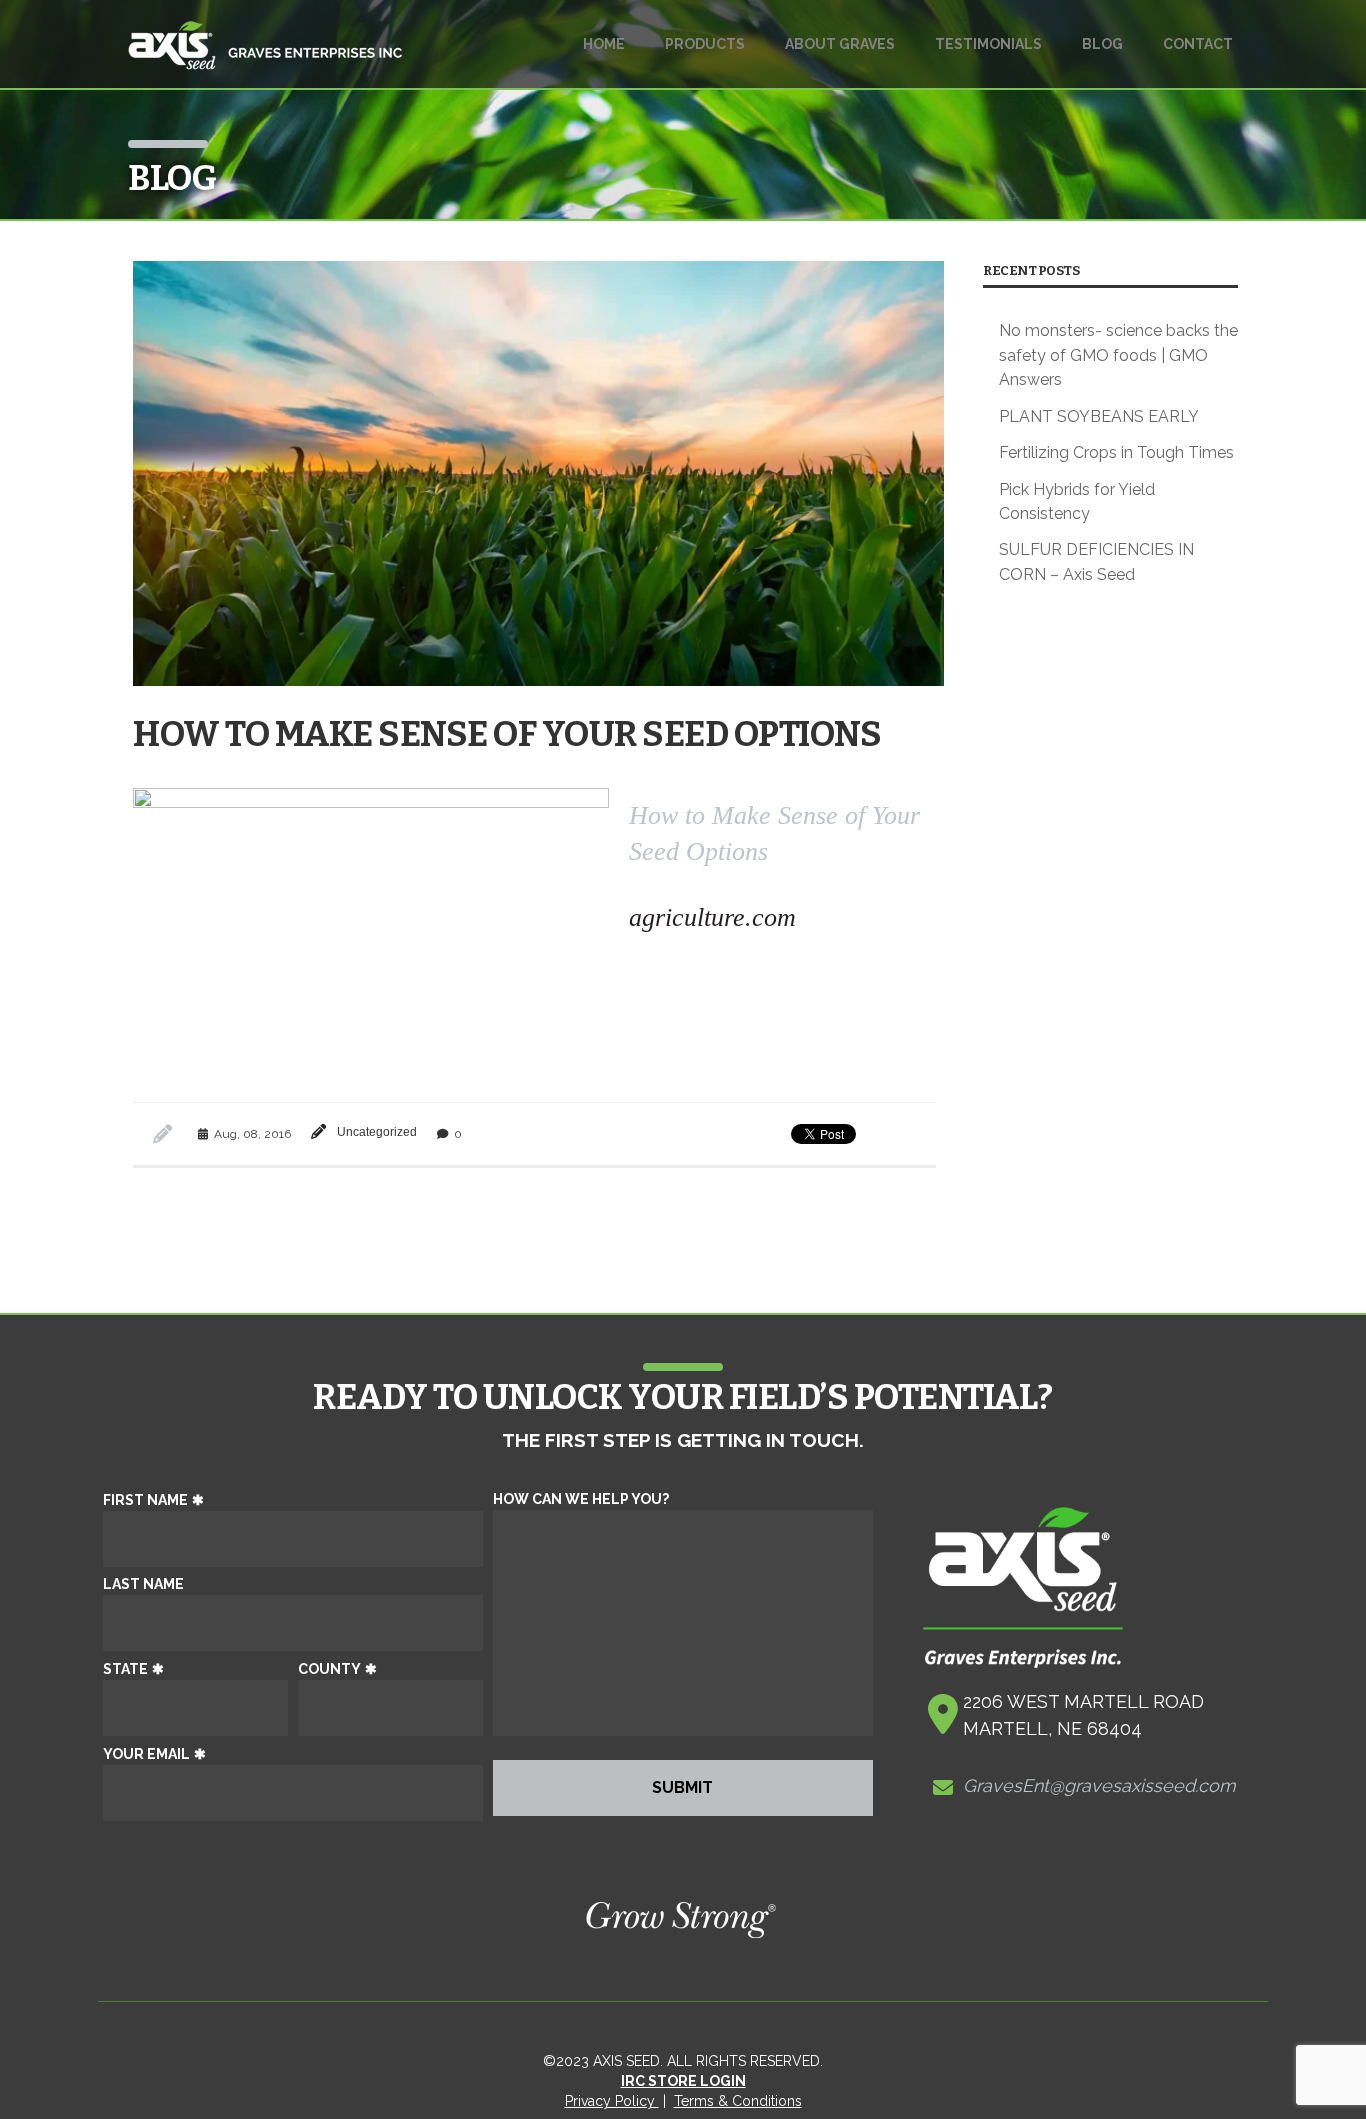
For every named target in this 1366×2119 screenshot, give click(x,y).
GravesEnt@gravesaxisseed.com (1099, 1785)
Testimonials (988, 44)
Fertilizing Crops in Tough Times (1116, 452)
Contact (1198, 44)
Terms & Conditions (738, 2101)
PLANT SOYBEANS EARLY (1099, 416)
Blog (1102, 44)
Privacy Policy (612, 2101)
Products (705, 44)
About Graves (840, 44)
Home (604, 44)
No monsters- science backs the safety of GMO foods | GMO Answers (1118, 355)
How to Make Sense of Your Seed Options (507, 734)
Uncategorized (377, 1132)
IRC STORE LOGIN (683, 2081)
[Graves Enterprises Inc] (265, 55)
